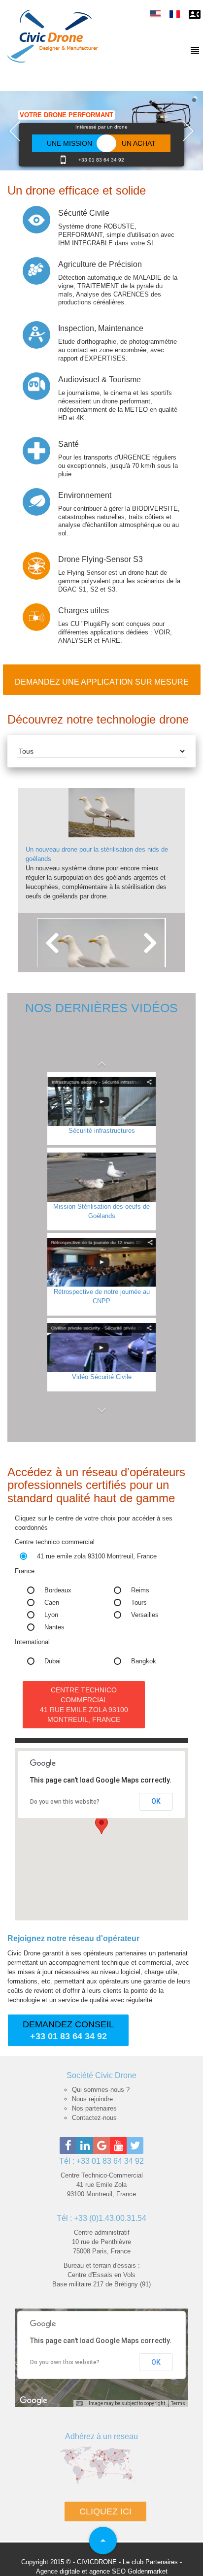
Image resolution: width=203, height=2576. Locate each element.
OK (156, 1801)
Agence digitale (58, 2571)
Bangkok (144, 1661)
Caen (52, 1602)
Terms (178, 2403)
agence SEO (107, 2571)
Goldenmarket (148, 2571)
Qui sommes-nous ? (101, 2090)
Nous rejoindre (92, 2099)
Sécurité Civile (84, 213)
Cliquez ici (105, 2511)
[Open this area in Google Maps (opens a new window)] (34, 2401)
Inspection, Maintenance (101, 328)
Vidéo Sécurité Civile (102, 1377)
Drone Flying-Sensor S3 (101, 559)
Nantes (54, 1627)
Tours (139, 1602)
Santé (68, 444)
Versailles (145, 1615)
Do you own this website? (65, 1802)
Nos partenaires (94, 2108)
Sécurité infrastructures (102, 1131)
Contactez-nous (94, 2118)
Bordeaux (58, 1590)
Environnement (85, 495)
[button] (101, 1059)
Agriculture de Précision (100, 264)
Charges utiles (84, 611)
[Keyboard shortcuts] (79, 2404)
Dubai (52, 1661)
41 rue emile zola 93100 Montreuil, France (97, 1556)
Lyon (51, 1615)
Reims (140, 1590)
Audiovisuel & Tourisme (100, 380)
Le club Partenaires (150, 2562)
